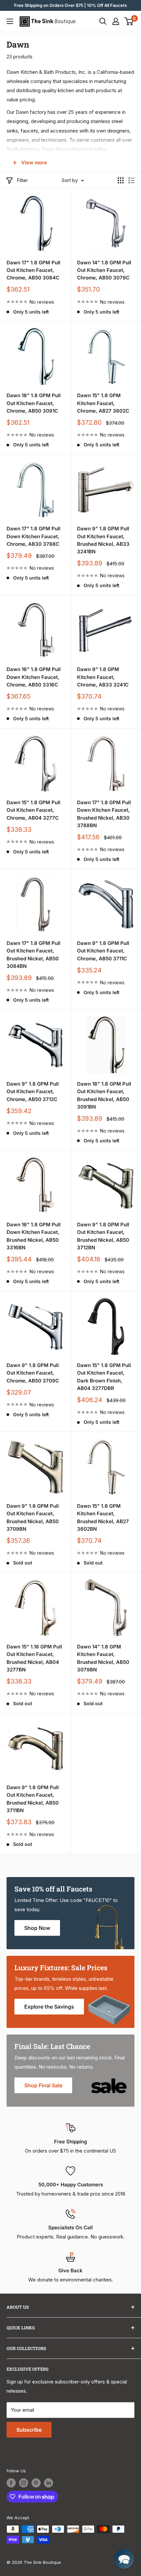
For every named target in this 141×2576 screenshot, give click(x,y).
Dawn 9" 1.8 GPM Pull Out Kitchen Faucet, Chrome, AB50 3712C (33, 1092)
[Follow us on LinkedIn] (49, 2483)
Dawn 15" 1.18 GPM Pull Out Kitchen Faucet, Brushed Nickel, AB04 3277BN (34, 1658)
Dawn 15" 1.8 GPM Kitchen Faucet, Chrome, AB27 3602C (103, 403)
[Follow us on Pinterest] (36, 2483)
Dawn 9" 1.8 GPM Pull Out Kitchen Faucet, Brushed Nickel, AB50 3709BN (33, 1517)
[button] (124, 2559)
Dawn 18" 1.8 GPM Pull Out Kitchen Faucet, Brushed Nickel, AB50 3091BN (104, 1095)
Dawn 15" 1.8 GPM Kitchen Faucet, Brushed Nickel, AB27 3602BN (103, 1517)
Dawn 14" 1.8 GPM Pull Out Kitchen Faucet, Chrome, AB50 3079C (104, 270)
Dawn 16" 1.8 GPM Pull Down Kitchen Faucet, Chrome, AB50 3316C (34, 677)
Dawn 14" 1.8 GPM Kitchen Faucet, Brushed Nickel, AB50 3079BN (103, 1658)
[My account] (116, 21)
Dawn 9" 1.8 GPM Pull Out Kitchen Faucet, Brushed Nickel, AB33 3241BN (103, 540)
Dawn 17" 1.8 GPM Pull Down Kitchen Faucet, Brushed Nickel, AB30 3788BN (104, 814)
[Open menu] (10, 21)
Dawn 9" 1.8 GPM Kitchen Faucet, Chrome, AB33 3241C (103, 677)
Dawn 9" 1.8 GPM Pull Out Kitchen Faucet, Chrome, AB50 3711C (103, 951)
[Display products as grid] (121, 180)
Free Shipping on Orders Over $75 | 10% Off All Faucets (70, 5)
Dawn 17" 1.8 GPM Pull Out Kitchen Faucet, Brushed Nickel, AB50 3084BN (33, 955)
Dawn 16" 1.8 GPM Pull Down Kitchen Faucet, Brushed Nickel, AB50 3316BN (34, 1236)
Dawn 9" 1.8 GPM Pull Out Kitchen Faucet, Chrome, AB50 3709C (33, 1373)
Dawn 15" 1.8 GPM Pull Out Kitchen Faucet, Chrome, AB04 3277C (33, 810)
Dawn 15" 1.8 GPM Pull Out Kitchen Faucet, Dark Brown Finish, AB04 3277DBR (104, 1377)
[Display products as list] (131, 180)
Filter (22, 180)
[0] (129, 21)
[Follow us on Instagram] (24, 2483)
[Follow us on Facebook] (11, 2483)
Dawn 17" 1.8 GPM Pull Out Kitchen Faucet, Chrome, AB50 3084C (33, 270)
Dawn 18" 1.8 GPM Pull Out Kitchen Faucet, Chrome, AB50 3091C (34, 403)
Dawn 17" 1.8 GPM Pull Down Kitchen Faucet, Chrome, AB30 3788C (33, 536)
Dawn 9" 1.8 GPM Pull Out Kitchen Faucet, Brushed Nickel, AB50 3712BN (103, 1236)
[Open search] (103, 21)
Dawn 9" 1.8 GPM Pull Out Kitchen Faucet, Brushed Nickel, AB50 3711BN (33, 1799)
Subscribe (29, 2430)
